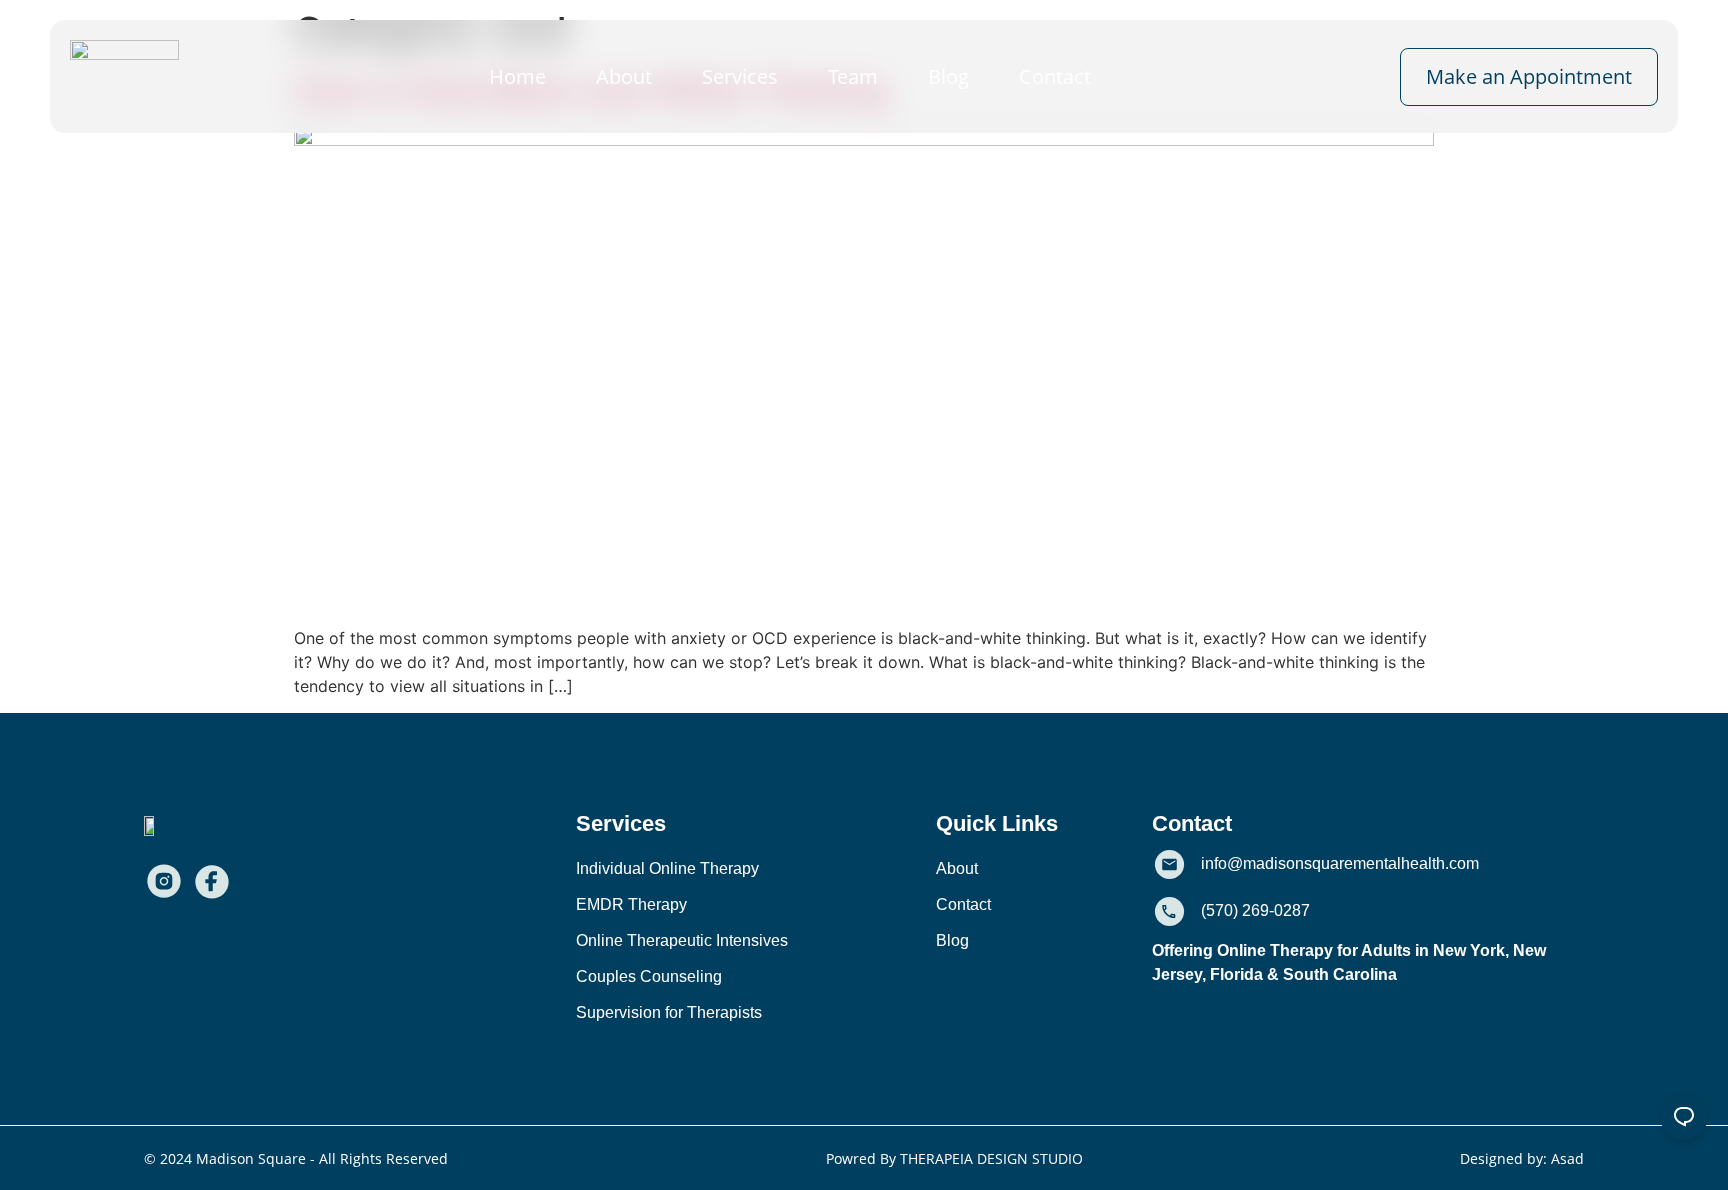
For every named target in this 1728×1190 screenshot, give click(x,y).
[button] (621, 824)
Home (517, 76)
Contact (1055, 76)
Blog (948, 76)
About (624, 76)
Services (740, 76)
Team (853, 76)
